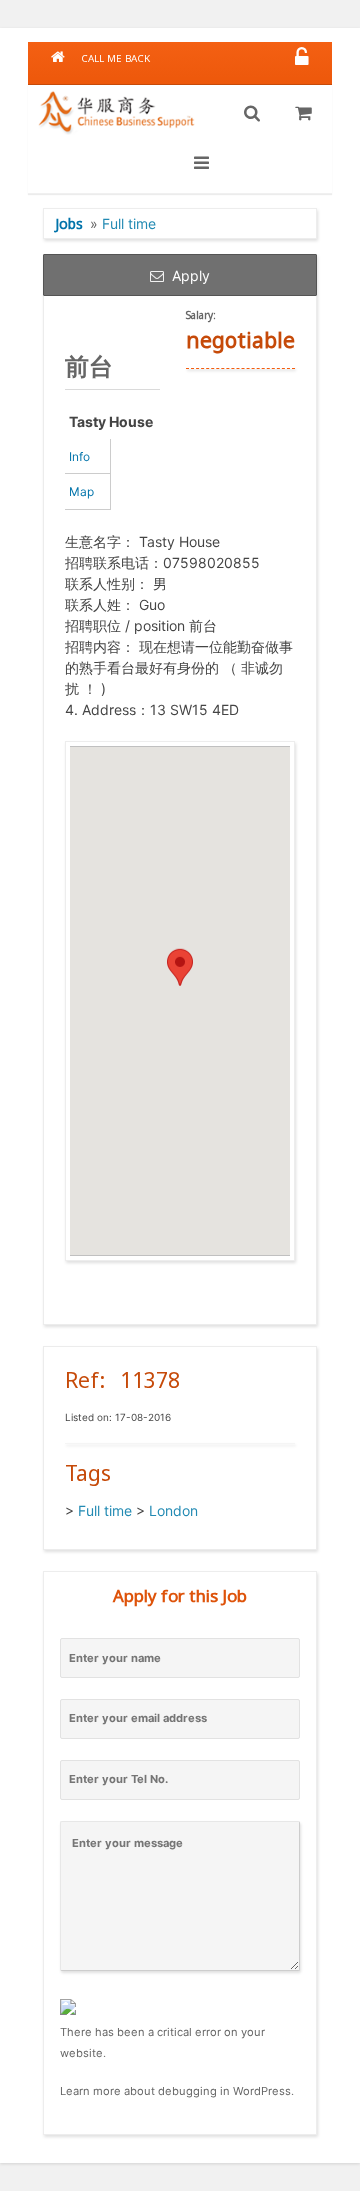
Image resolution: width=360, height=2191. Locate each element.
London (173, 1510)
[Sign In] (302, 58)
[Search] (252, 114)
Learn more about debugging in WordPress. (177, 2091)
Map (81, 491)
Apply (187, 275)
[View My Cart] (303, 114)
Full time (129, 223)
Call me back (115, 58)
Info (79, 456)
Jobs (69, 223)
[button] (180, 982)
